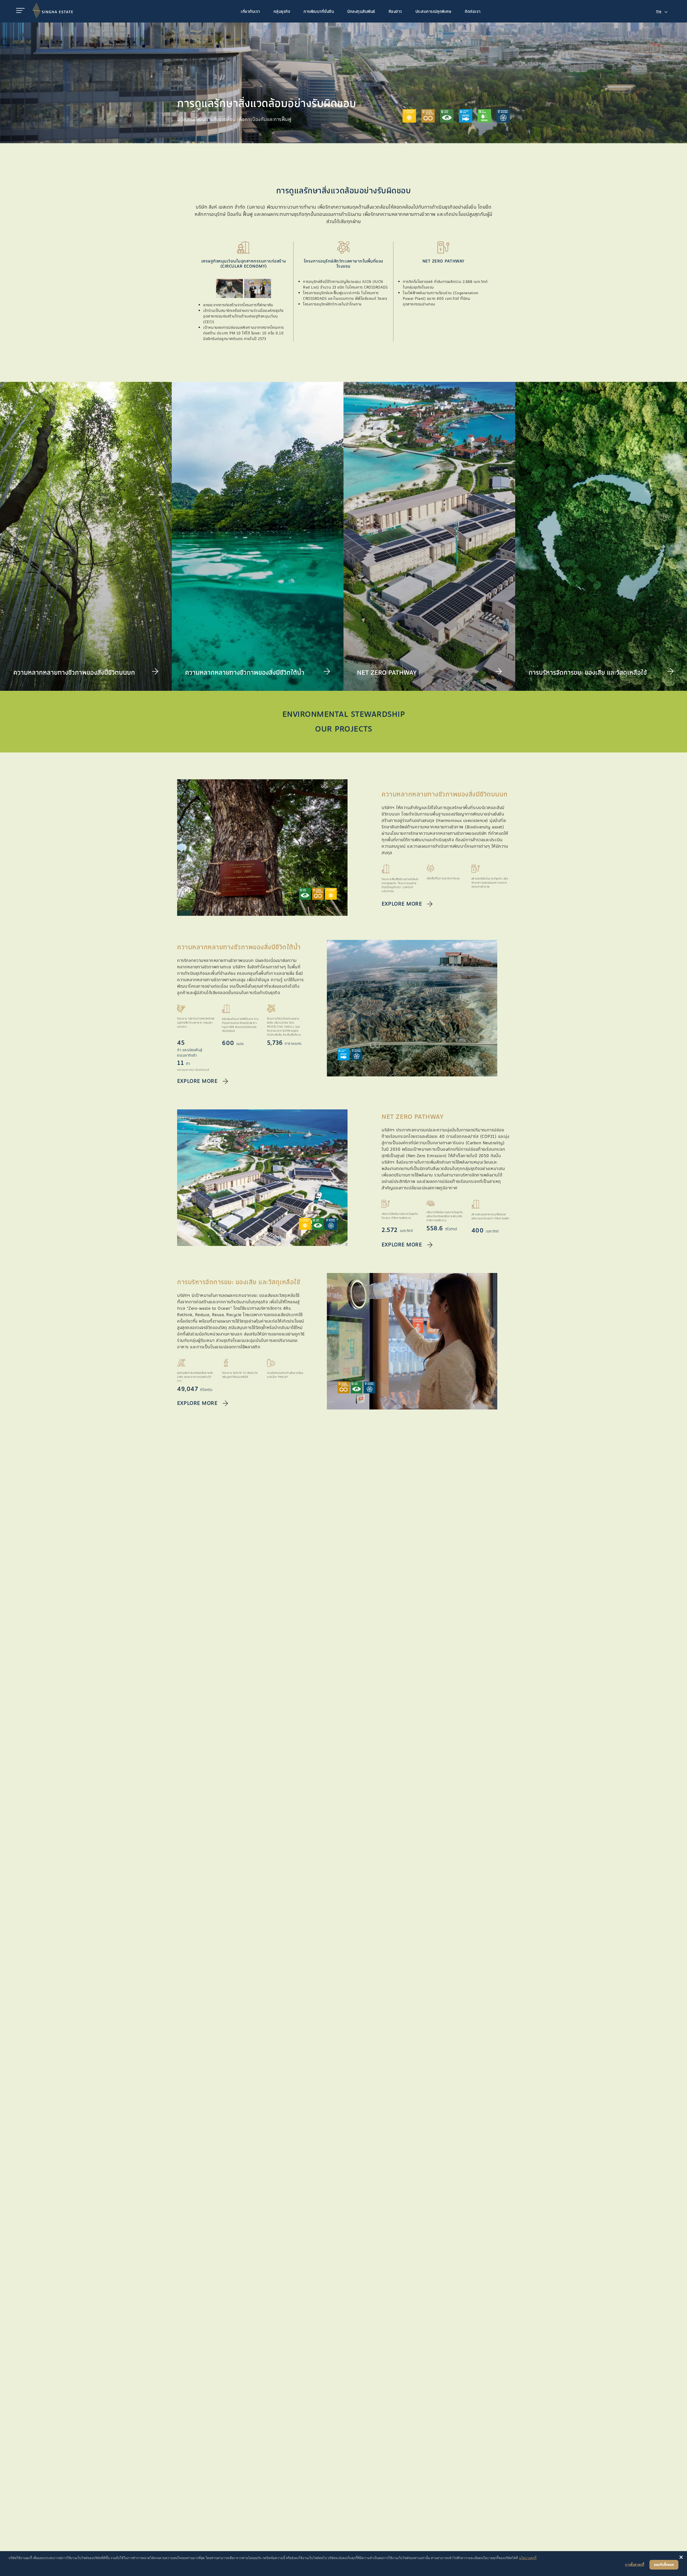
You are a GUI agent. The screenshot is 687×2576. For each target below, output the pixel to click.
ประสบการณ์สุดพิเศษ (434, 12)
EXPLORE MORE (402, 904)
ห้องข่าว (395, 12)
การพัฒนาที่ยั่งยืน (319, 12)
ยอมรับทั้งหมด (664, 2565)
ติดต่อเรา (473, 12)
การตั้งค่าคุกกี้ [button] (635, 2565)
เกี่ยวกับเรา (250, 12)
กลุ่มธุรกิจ (282, 12)
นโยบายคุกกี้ (528, 2558)
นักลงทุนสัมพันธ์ (361, 12)
